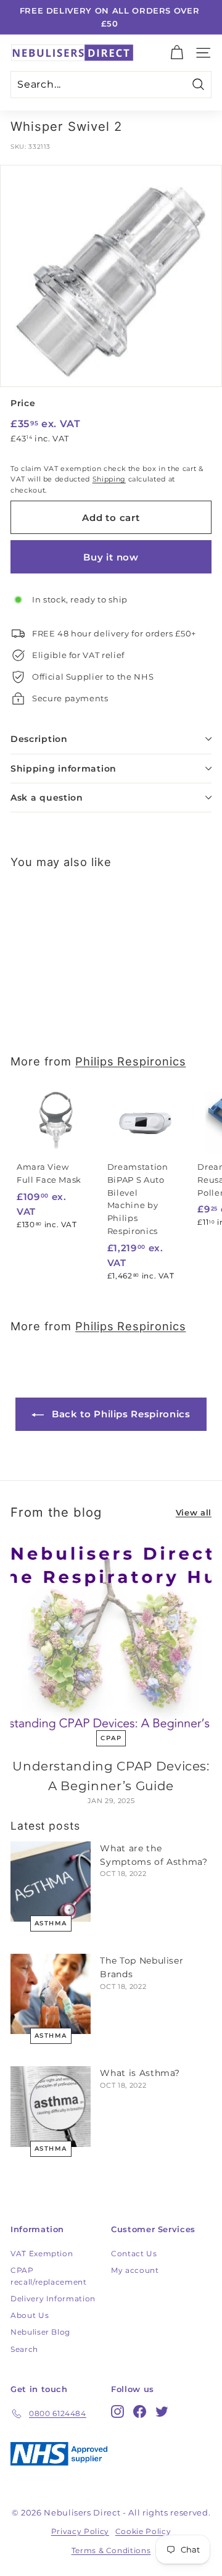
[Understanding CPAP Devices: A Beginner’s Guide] (111, 1636)
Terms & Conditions (111, 2550)
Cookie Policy (143, 2531)
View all (194, 1512)
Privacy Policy (80, 2531)
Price (23, 403)
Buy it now (111, 557)
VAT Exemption (42, 2253)
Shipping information (64, 769)
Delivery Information (53, 2299)
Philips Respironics (130, 1061)
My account (135, 2270)
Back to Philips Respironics (119, 1414)
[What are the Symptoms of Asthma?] (51, 1882)
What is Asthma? (140, 2073)
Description (39, 739)
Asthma (51, 1923)
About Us (30, 2315)
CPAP (111, 1738)
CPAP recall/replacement (49, 2276)
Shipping (109, 479)
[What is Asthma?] (51, 2106)
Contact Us (134, 2253)
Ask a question (47, 798)
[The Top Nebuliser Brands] (51, 1994)
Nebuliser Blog (40, 2332)
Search (24, 2349)
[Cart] (177, 53)
